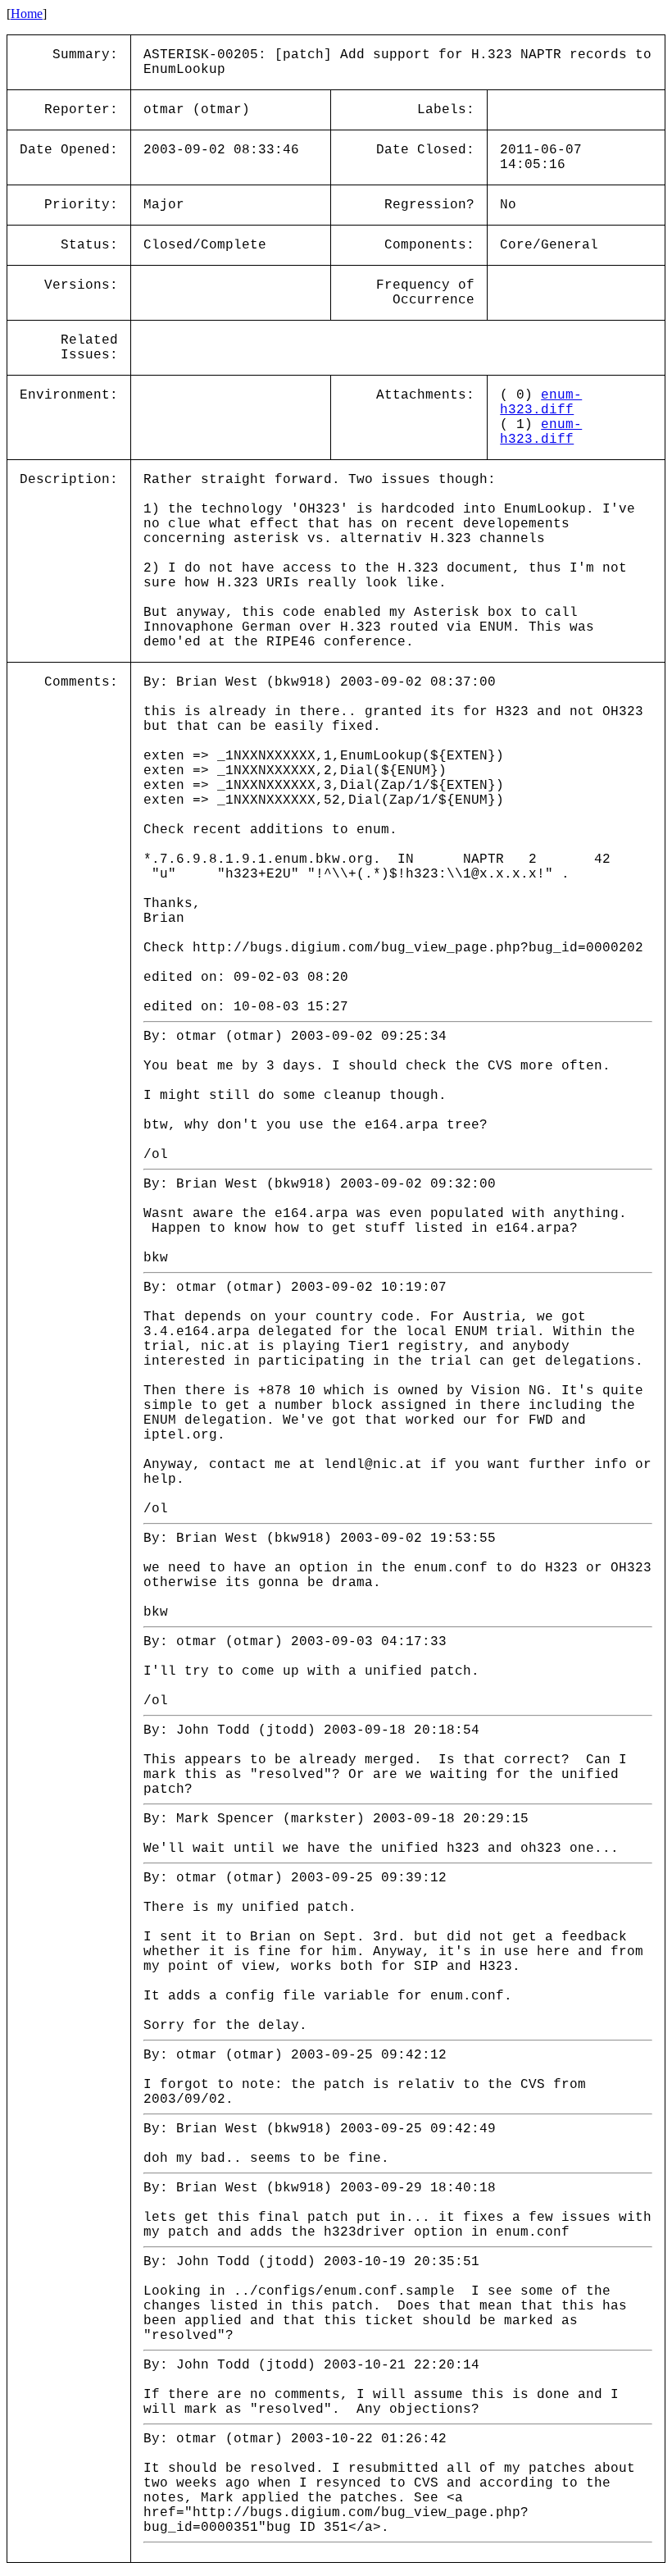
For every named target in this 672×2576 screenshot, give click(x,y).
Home (27, 14)
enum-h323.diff (541, 403)
